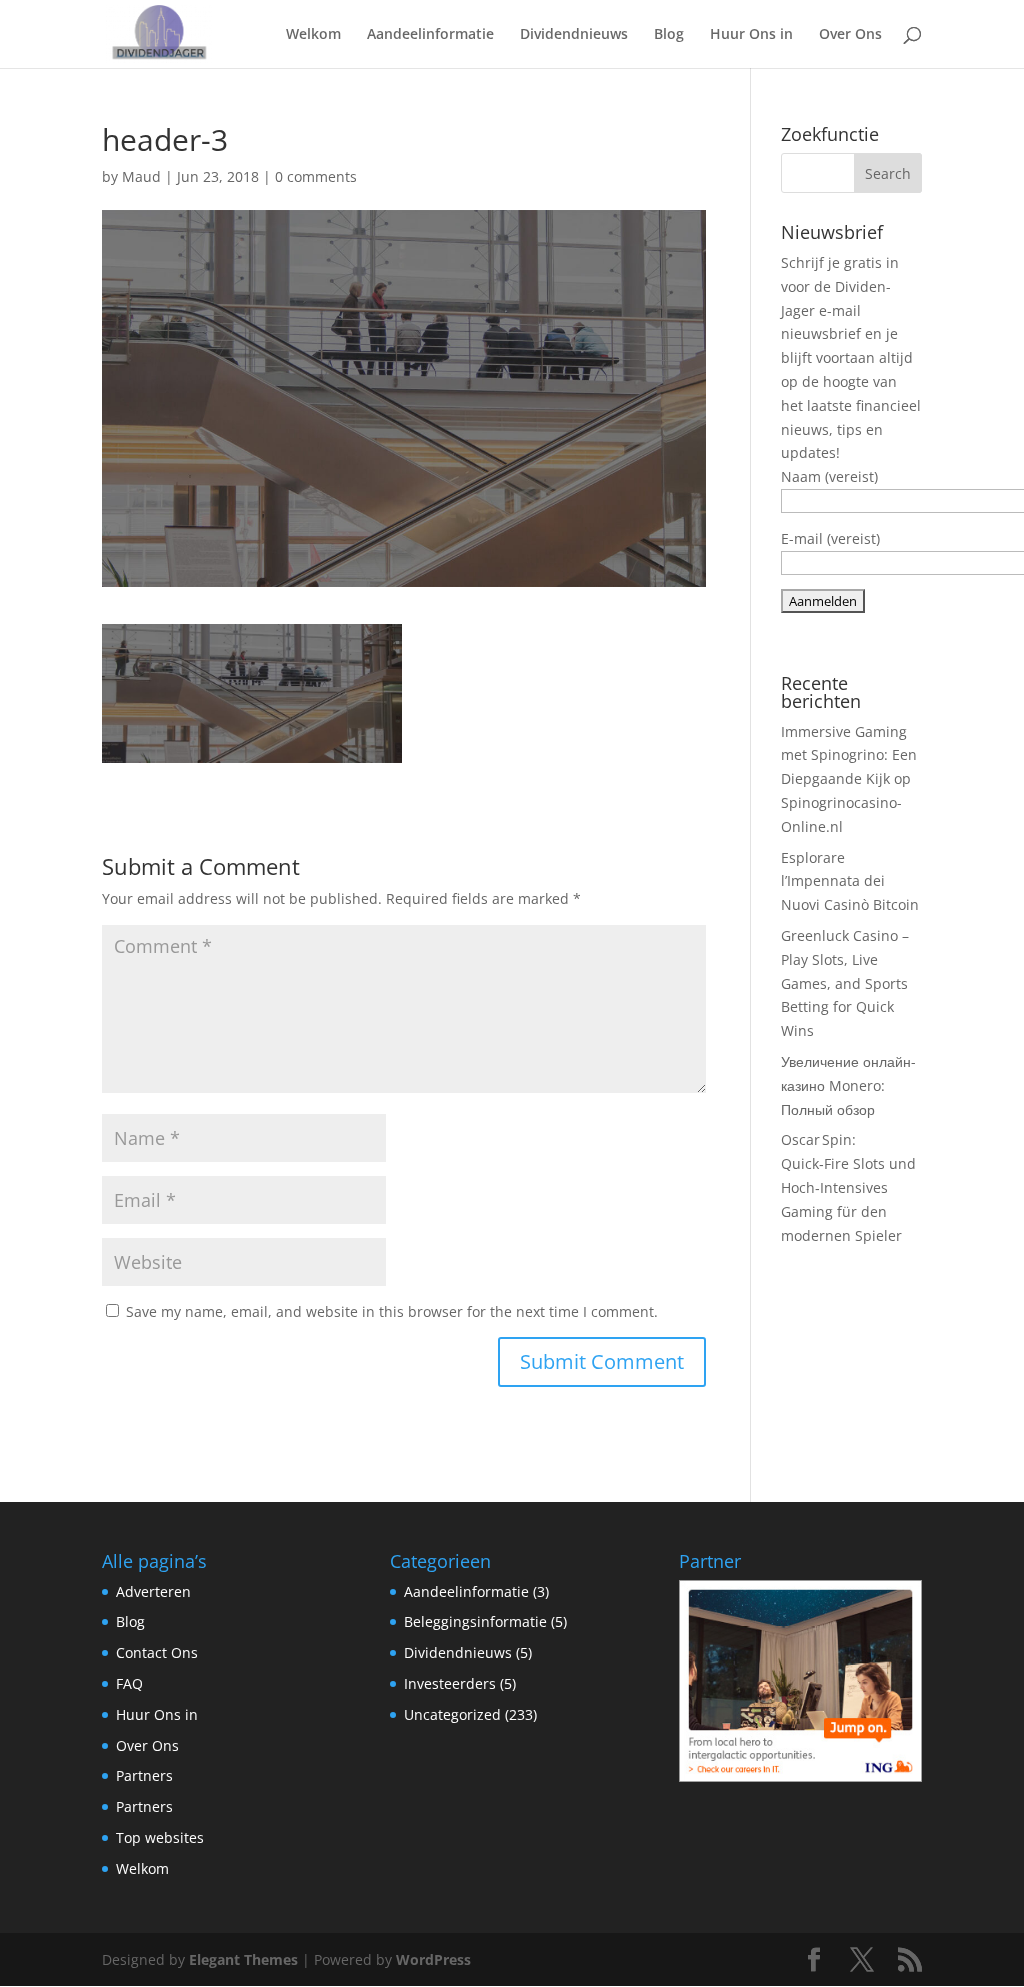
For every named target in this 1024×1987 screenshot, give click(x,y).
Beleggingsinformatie (475, 1621)
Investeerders (450, 1683)
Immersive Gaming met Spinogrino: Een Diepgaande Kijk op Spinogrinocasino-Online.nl (849, 779)
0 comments (316, 176)
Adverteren (153, 1591)
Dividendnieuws (574, 35)
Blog (669, 35)
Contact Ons (157, 1652)
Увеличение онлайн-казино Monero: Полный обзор (848, 1085)
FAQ (129, 1683)
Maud (141, 176)
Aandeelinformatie (430, 35)
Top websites (160, 1837)
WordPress (433, 1959)
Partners (144, 1775)
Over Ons (850, 35)
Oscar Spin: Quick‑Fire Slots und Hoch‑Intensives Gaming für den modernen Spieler (848, 1187)
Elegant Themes (243, 1959)
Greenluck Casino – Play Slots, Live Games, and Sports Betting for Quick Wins (845, 983)
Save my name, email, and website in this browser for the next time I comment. (392, 1311)
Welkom (313, 35)
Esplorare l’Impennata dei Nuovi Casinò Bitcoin (850, 881)
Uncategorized (452, 1714)
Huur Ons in (751, 35)
